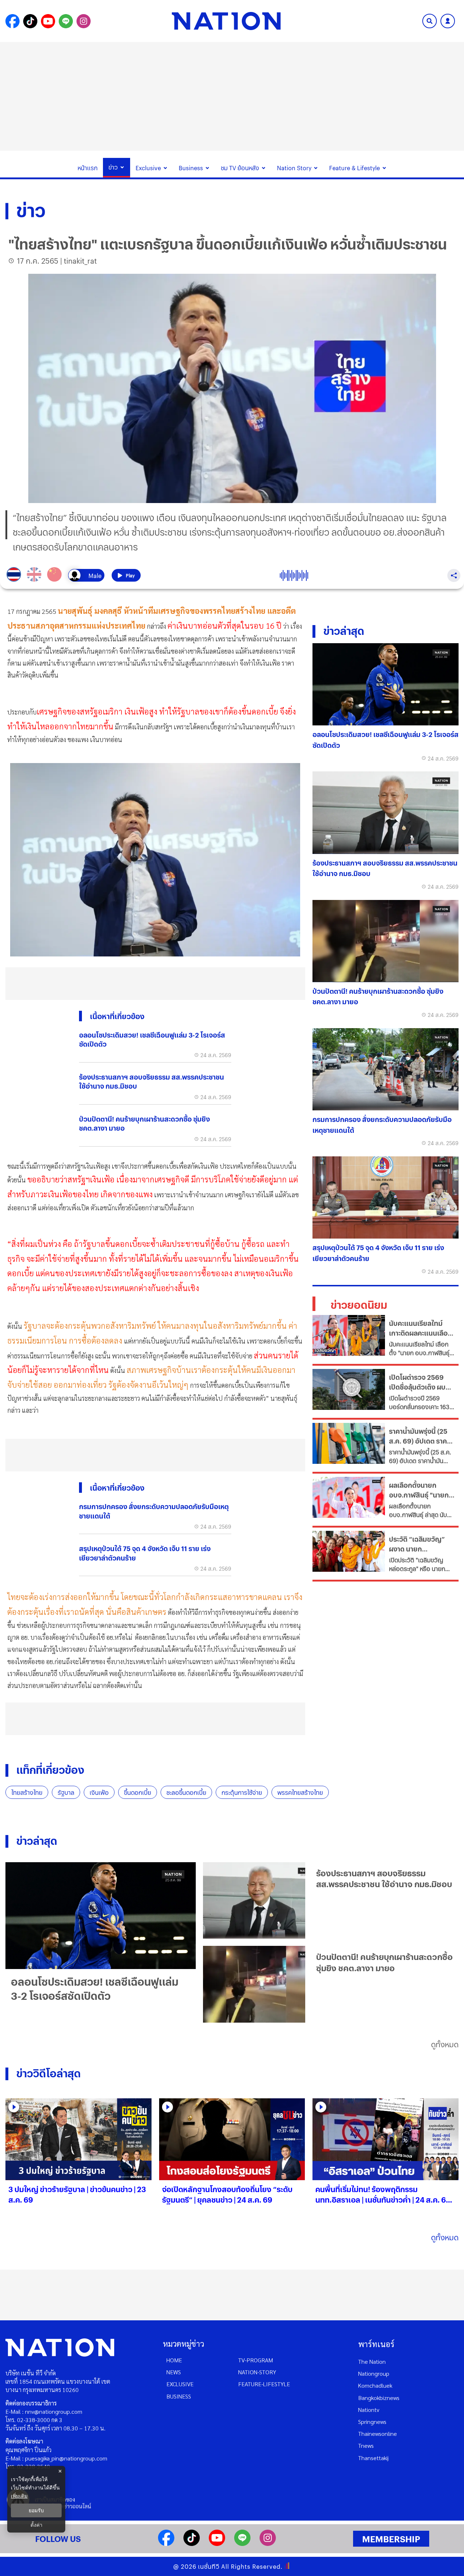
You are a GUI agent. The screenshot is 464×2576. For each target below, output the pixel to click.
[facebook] (166, 2544)
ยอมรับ (36, 2510)
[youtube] (217, 2544)
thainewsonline (378, 2433)
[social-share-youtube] (48, 21)
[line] (242, 2544)
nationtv (369, 2410)
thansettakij (373, 2458)
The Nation (372, 2361)
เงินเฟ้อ (99, 1792)
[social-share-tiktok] (30, 21)
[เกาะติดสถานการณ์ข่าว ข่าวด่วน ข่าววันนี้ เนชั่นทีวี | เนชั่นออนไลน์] (226, 21)
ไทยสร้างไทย (27, 1792)
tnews (366, 2445)
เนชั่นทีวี (209, 2566)
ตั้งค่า (36, 2525)
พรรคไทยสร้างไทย (300, 1792)
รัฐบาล (66, 1792)
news (174, 2372)
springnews (372, 2422)
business (179, 2396)
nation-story (257, 2372)
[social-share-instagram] (84, 21)
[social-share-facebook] (13, 21)
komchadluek (375, 2385)
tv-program (256, 2360)
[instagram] (268, 2544)
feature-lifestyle (264, 2384)
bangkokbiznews (379, 2398)
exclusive (180, 2384)
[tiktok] (192, 2544)
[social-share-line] (66, 21)
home (174, 2360)
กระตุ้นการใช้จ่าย (242, 1792)
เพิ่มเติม (19, 2496)
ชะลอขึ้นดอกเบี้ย (186, 1792)
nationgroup (374, 2373)
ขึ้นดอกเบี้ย (138, 1792)
